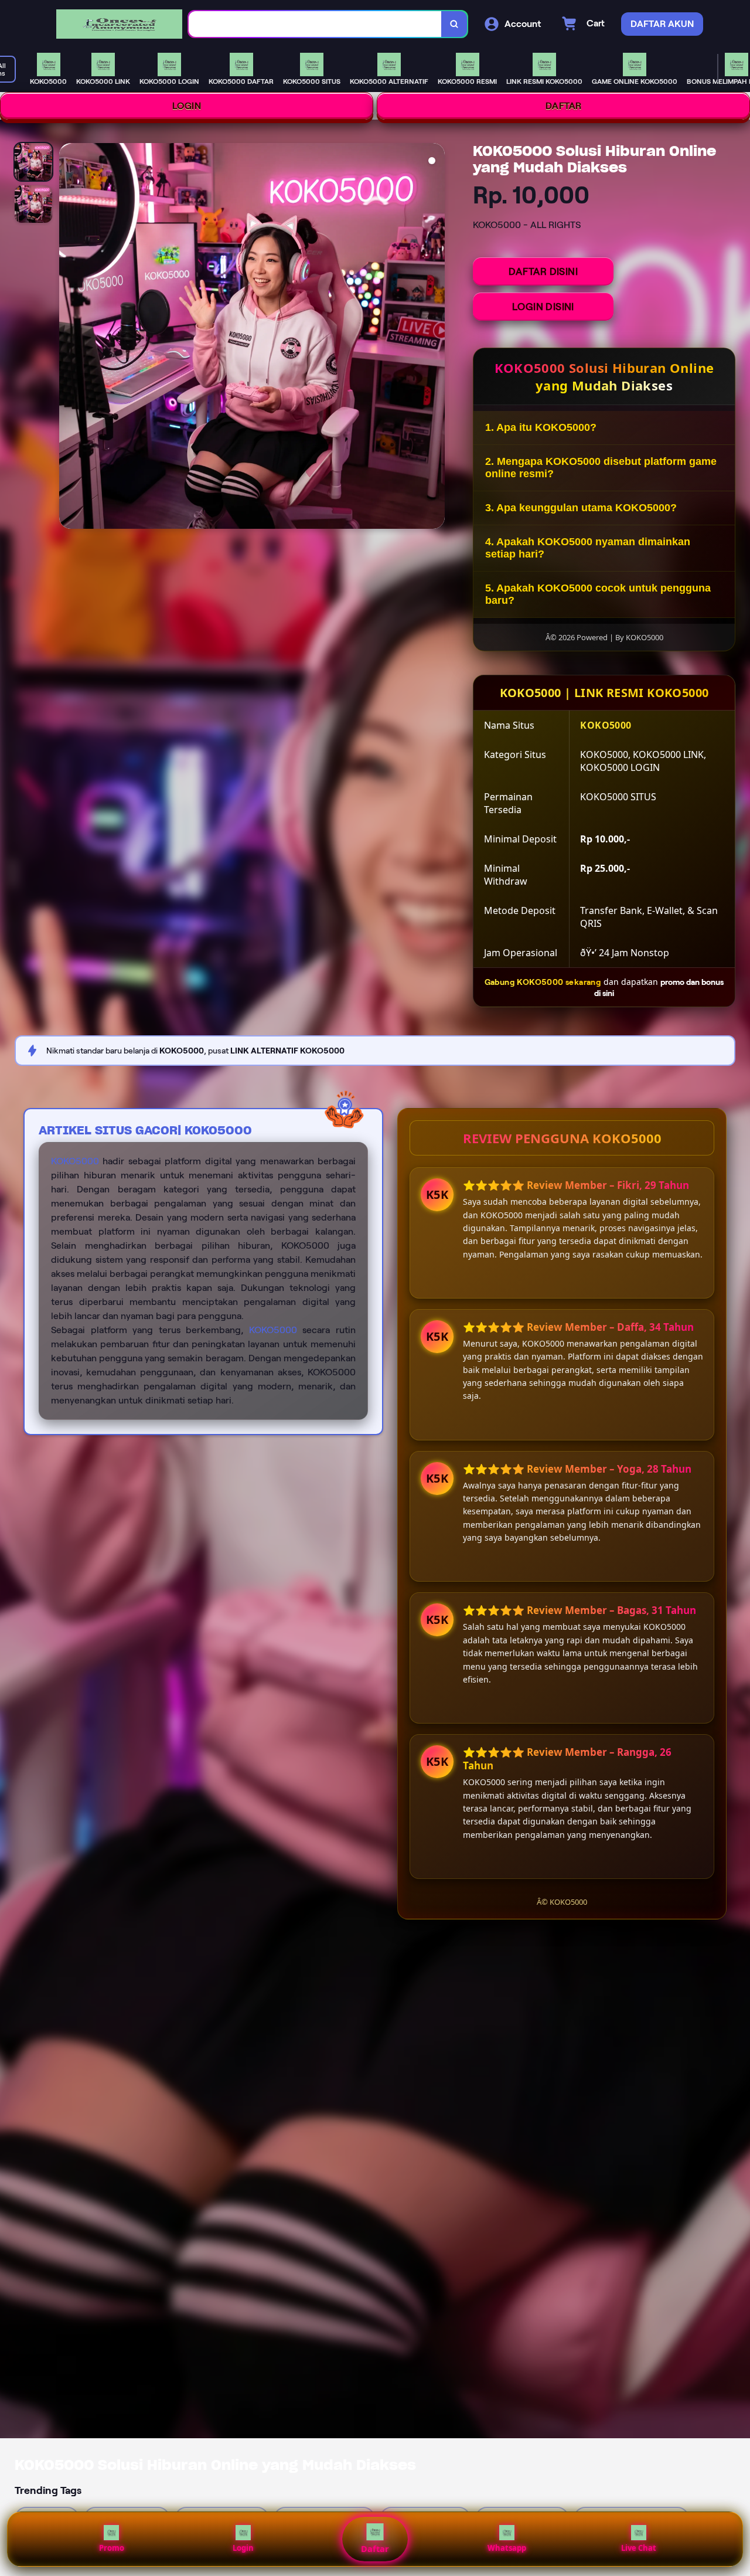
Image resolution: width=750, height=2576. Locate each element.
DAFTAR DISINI (543, 271)
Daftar (375, 2549)
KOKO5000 (75, 1161)
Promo (112, 2548)
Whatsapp (507, 2548)
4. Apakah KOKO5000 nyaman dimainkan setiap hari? (588, 548)
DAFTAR (564, 106)
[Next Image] (435, 338)
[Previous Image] (69, 338)
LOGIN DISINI (543, 307)
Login (243, 2548)
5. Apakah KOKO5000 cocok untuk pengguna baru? (598, 594)
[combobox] (315, 24)
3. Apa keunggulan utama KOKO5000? (581, 508)
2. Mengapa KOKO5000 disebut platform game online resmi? (601, 468)
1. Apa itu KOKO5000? (541, 427)
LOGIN (187, 106)
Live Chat (639, 2548)
